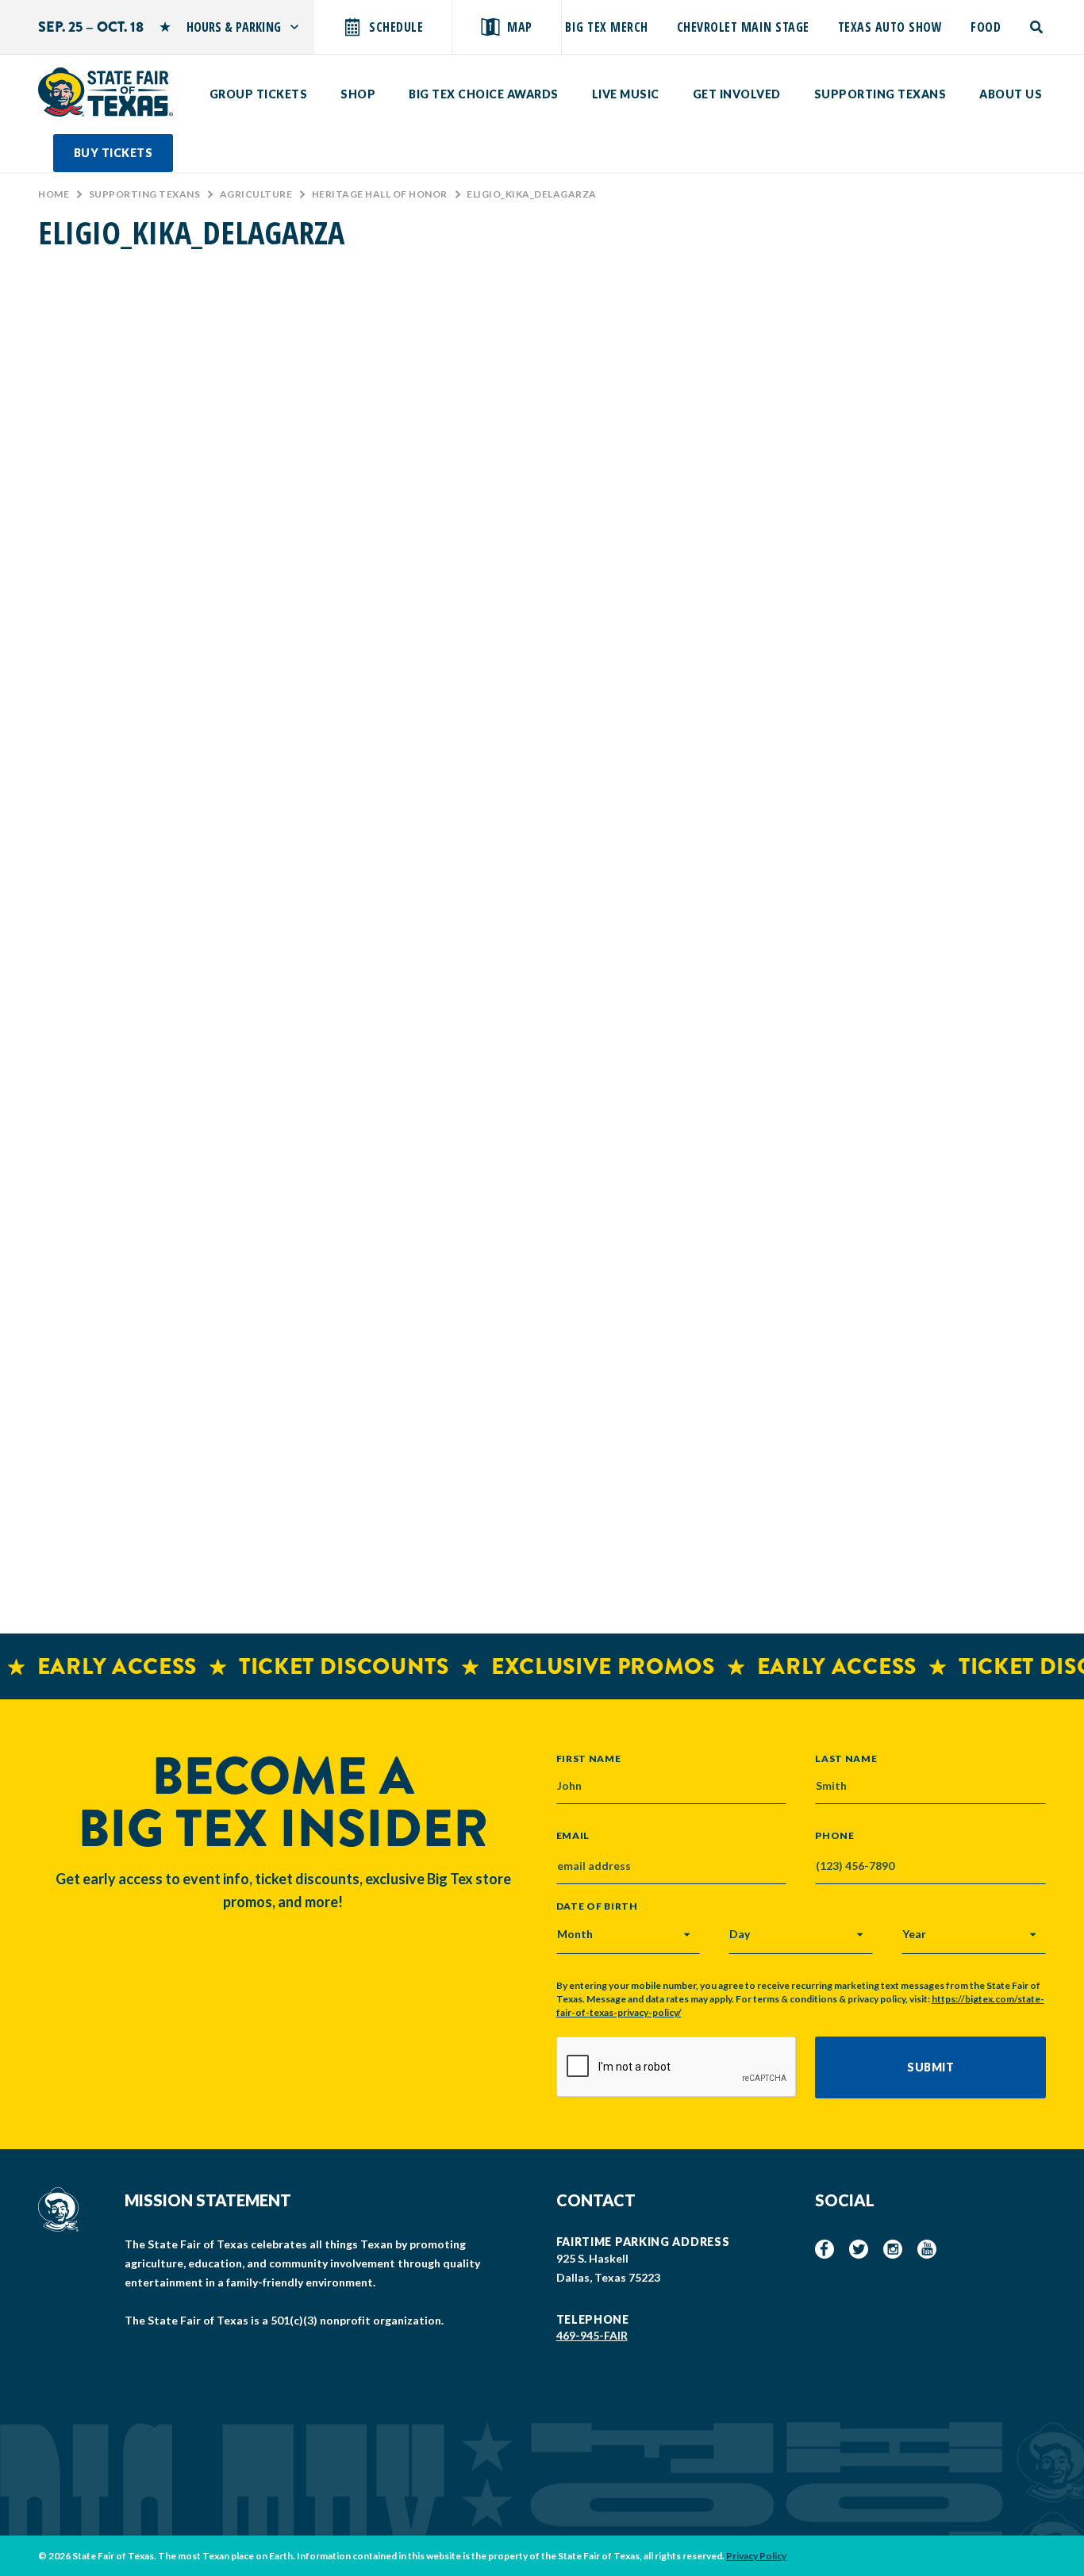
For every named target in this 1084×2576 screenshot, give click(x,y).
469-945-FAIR (592, 2335)
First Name (589, 1758)
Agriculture (256, 194)
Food (986, 27)
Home (54, 194)
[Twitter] (859, 2249)
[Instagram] (893, 2249)
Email (573, 1836)
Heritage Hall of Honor (380, 194)
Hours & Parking (234, 27)
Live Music (626, 94)
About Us (1011, 94)
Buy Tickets (113, 153)
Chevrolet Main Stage (743, 27)
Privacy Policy (756, 2556)
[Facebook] (825, 2249)
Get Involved (737, 94)
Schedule (396, 27)
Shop (358, 94)
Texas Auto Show (890, 27)
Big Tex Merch (607, 27)
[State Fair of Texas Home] (106, 92)
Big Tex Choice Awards (484, 94)
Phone (835, 1836)
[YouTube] (927, 2249)
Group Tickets (259, 94)
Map (520, 27)
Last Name (846, 1758)
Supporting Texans (880, 94)
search (1038, 27)
